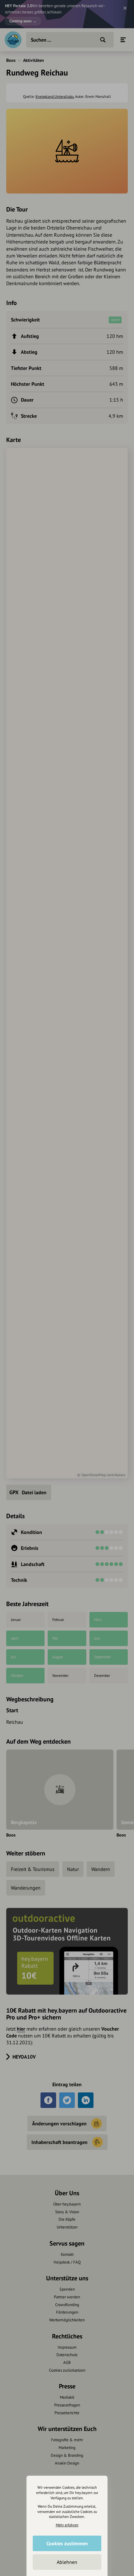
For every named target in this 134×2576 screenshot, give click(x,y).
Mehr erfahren (67, 2525)
